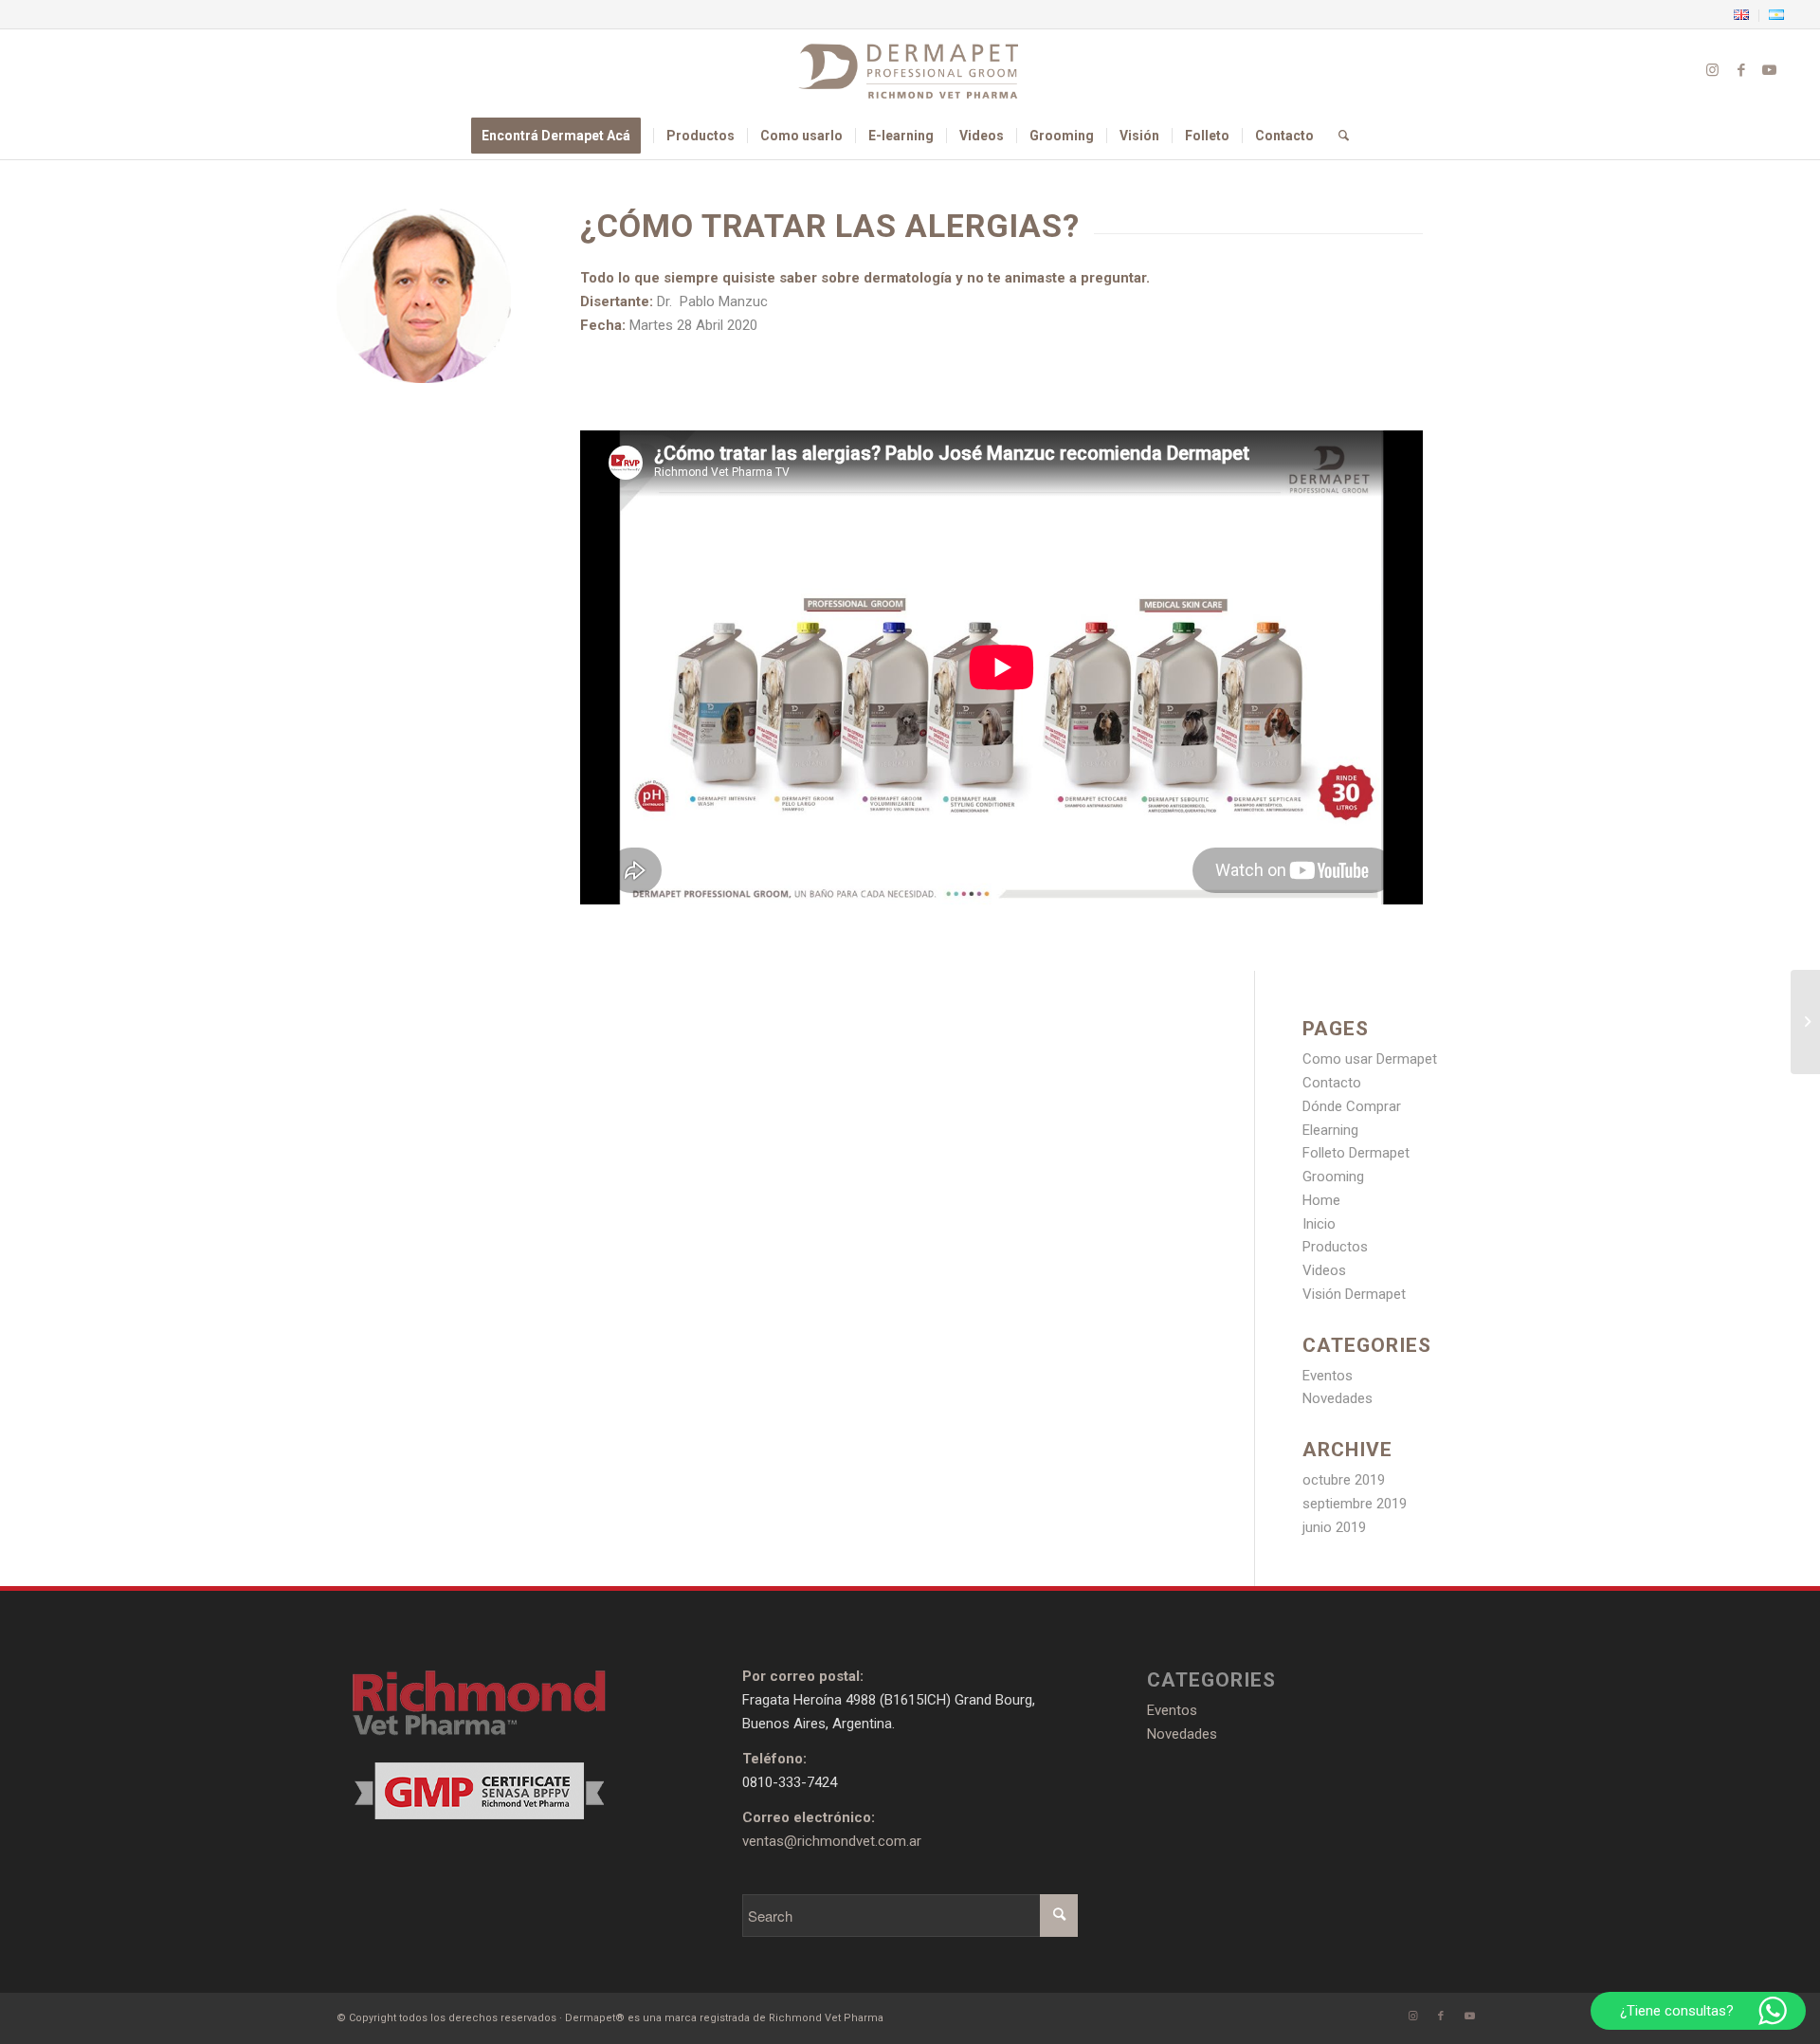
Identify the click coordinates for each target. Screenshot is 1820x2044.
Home (1321, 1200)
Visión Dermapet (1354, 1294)
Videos (1324, 1270)
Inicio (1319, 1224)
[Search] (1338, 136)
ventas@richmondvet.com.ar (832, 1841)
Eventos (1328, 1376)
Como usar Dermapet (1370, 1059)
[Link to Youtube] (1770, 70)
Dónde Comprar (1352, 1106)
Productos (1335, 1247)
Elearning (1330, 1130)
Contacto (1332, 1083)
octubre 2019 (1344, 1480)
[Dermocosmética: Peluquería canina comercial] (1805, 1022)
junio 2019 (1334, 1527)
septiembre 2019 (1355, 1504)
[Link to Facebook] (1741, 70)
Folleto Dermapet (1356, 1153)
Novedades (1338, 1398)
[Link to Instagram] (1713, 70)
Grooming (1333, 1177)
